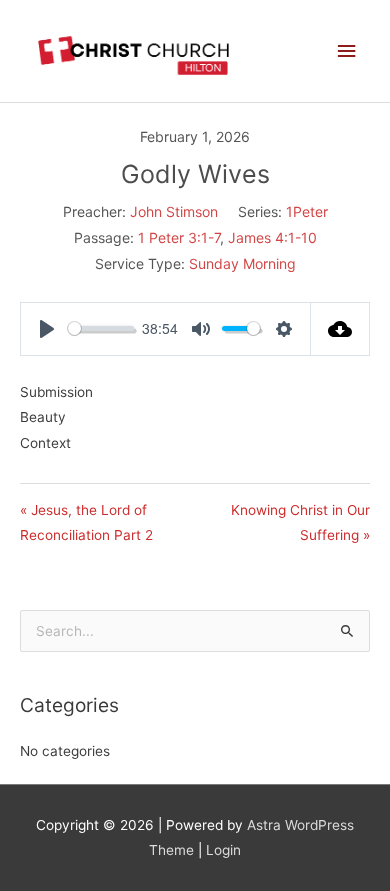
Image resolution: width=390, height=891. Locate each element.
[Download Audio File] (340, 329)
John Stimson (174, 211)
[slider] (101, 328)
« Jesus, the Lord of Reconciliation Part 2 (86, 522)
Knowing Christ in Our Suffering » (300, 522)
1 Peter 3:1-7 (179, 237)
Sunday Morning (242, 263)
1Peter (307, 211)
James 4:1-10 (272, 237)
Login (223, 850)
